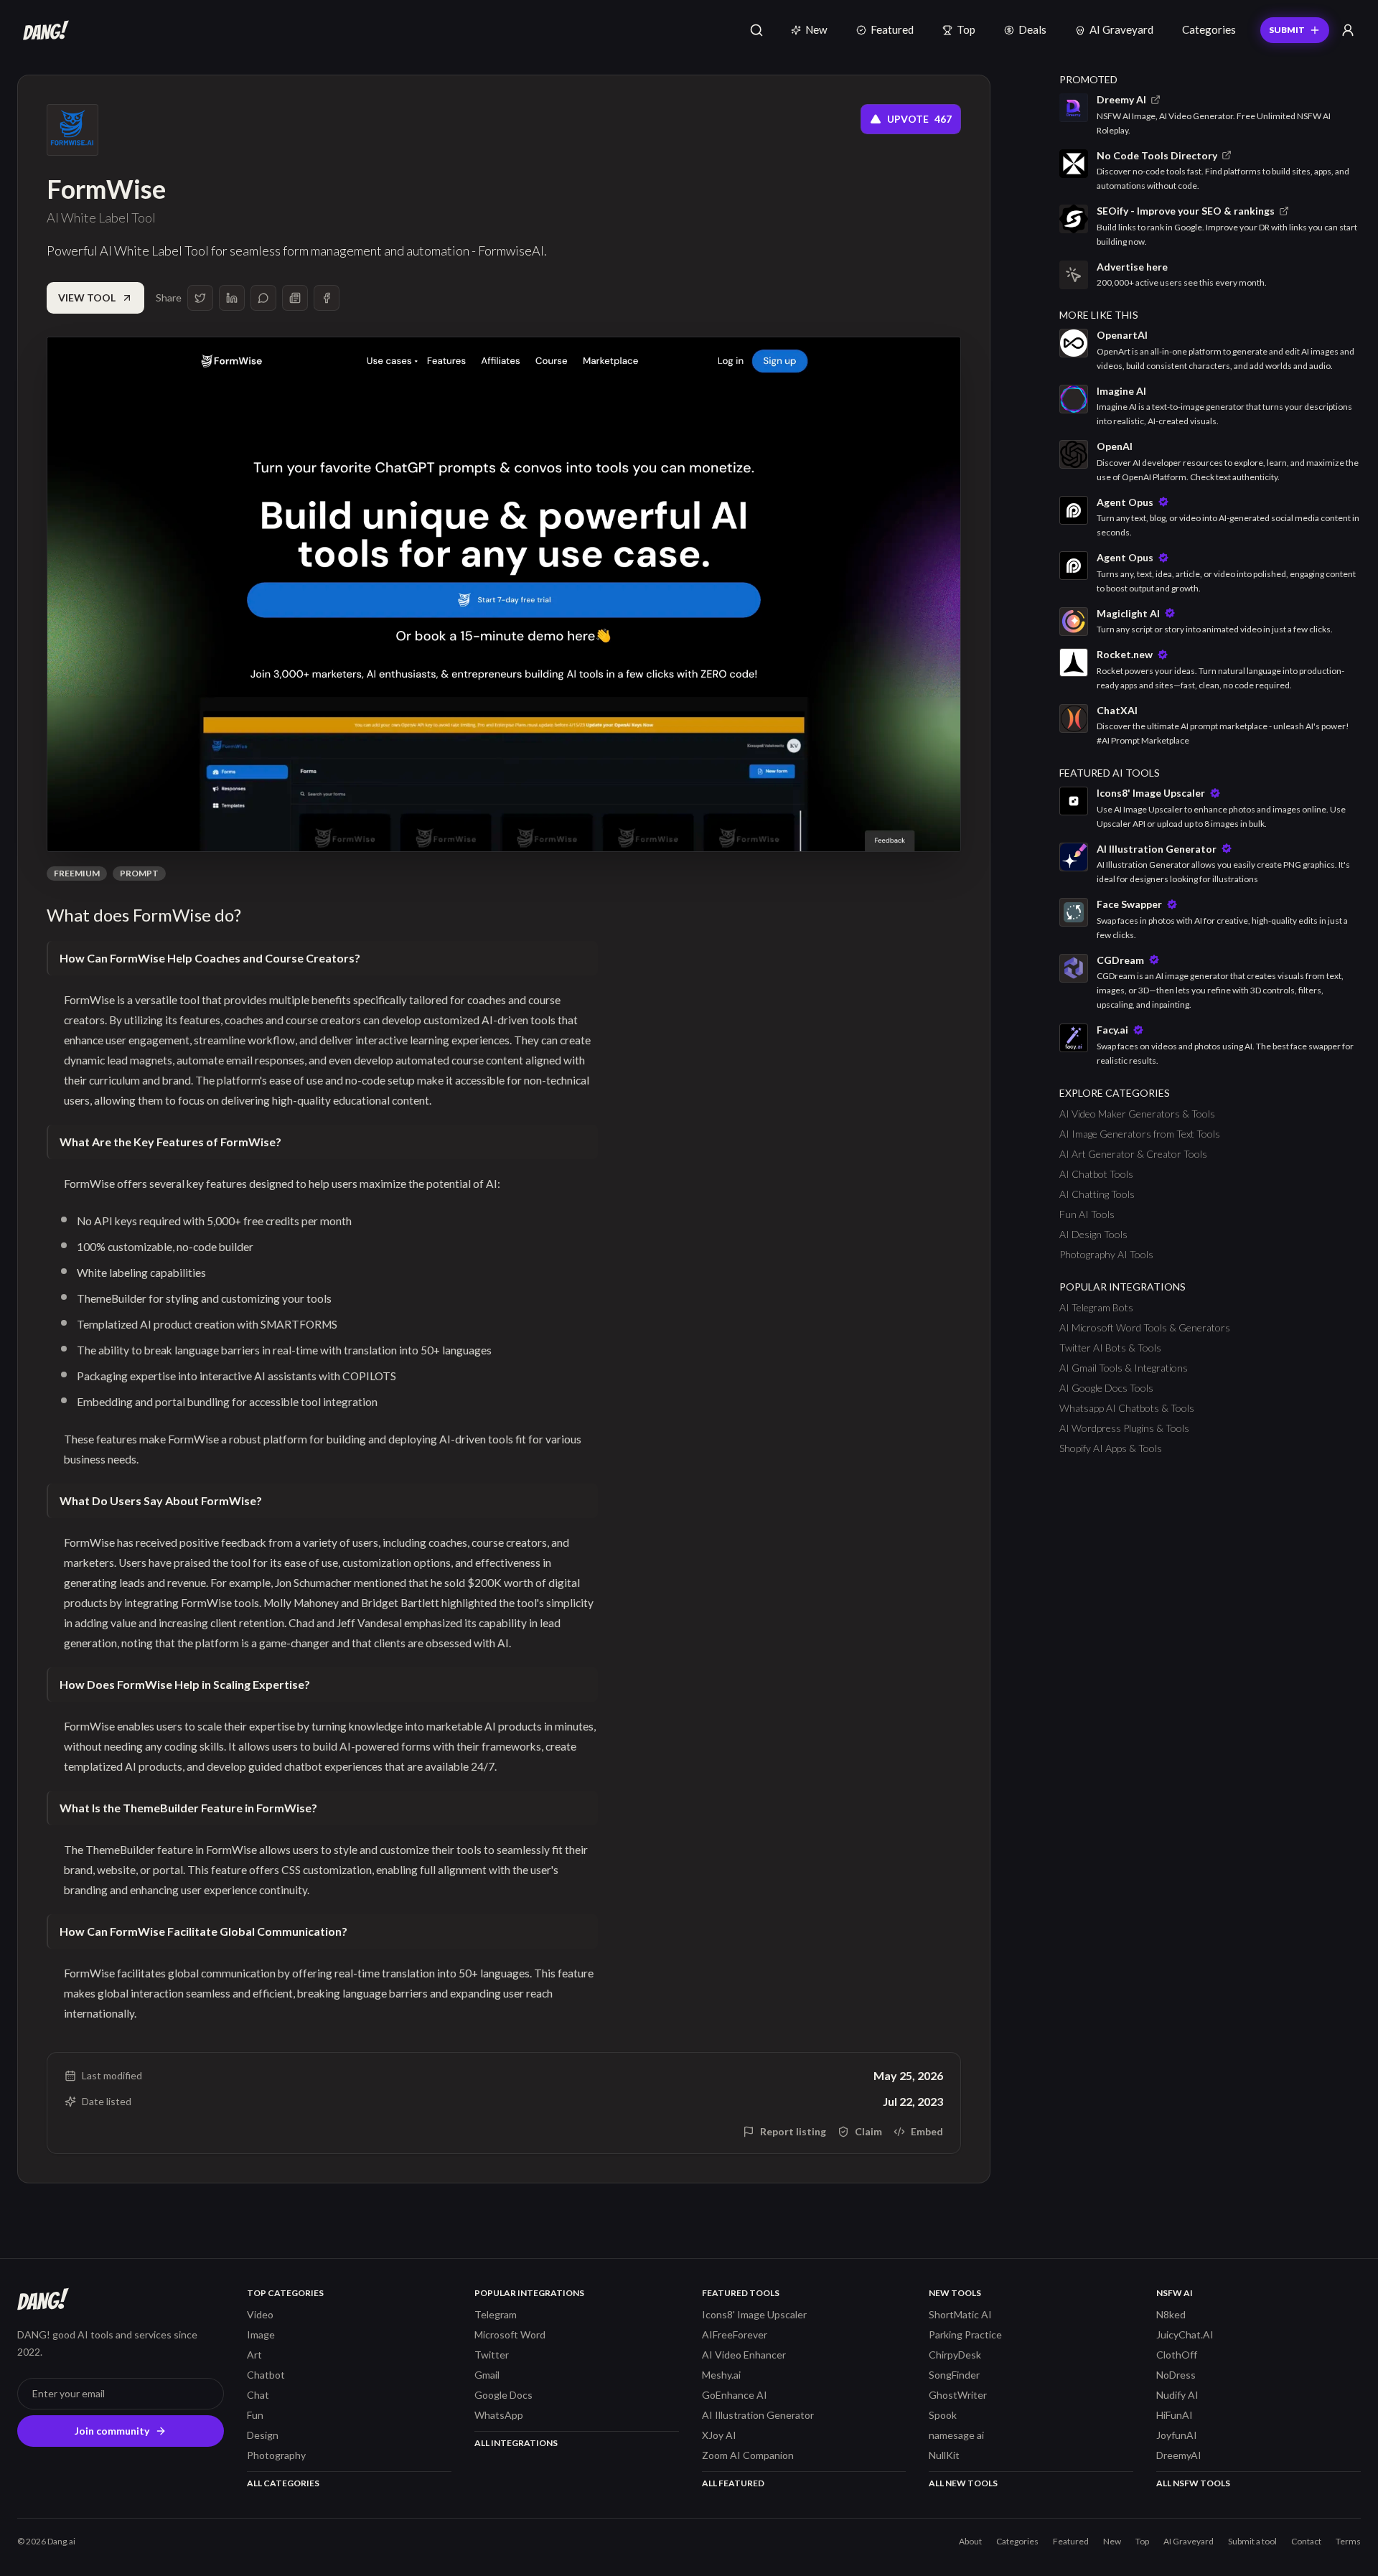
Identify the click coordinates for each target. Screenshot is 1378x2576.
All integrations (516, 2443)
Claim (868, 2131)
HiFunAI (1175, 2415)
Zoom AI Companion (748, 2455)
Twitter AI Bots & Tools (1110, 1348)
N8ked (1171, 2314)
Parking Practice (965, 2334)
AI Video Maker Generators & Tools (1137, 1114)
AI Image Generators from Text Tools (1140, 1134)
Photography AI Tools (1106, 1254)
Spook (943, 2415)
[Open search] (756, 30)
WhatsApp (499, 2415)
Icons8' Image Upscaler (754, 2314)
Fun (255, 2415)
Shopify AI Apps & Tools (1111, 1448)
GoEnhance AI (735, 2395)
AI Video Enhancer (744, 2355)
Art (254, 2355)
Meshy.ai (721, 2375)
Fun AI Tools (1087, 1214)
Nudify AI (1177, 2395)
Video (260, 2314)
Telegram (496, 2314)
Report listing (793, 2131)
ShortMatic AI (960, 2314)
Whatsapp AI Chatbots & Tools (1127, 1408)
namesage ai (956, 2435)
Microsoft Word (510, 2334)
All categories (283, 2483)
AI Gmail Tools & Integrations (1124, 1368)
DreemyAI (1179, 2455)
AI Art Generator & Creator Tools (1133, 1154)
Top (966, 29)
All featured (733, 2483)
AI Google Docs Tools (1106, 1388)
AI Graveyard (1121, 29)
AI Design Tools (1093, 1234)
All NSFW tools (1193, 2483)
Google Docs (503, 2395)
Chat (258, 2395)
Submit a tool (1252, 2541)
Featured (892, 29)
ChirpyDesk (955, 2355)
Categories (1209, 29)
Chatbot (266, 2375)
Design (263, 2435)
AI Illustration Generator (758, 2415)
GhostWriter (958, 2395)
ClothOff (1177, 2355)
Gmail (487, 2375)
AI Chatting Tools (1097, 1194)
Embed (927, 2131)
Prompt (139, 873)
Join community (112, 2431)
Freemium (77, 873)
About (970, 2541)
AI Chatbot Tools (1096, 1174)
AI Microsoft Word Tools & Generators (1145, 1327)
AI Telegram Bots (1096, 1307)
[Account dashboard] (1348, 30)
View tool (87, 298)
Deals (1032, 29)
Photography (276, 2455)
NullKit (944, 2455)
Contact (1306, 2541)
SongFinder (954, 2375)
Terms (1348, 2541)
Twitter (492, 2355)
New (816, 29)
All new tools (963, 2483)
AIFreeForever (735, 2334)
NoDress (1176, 2375)
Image (261, 2334)
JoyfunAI (1177, 2435)
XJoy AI (719, 2435)
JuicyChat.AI (1185, 2334)
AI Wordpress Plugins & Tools (1124, 1428)
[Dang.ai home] (43, 30)
